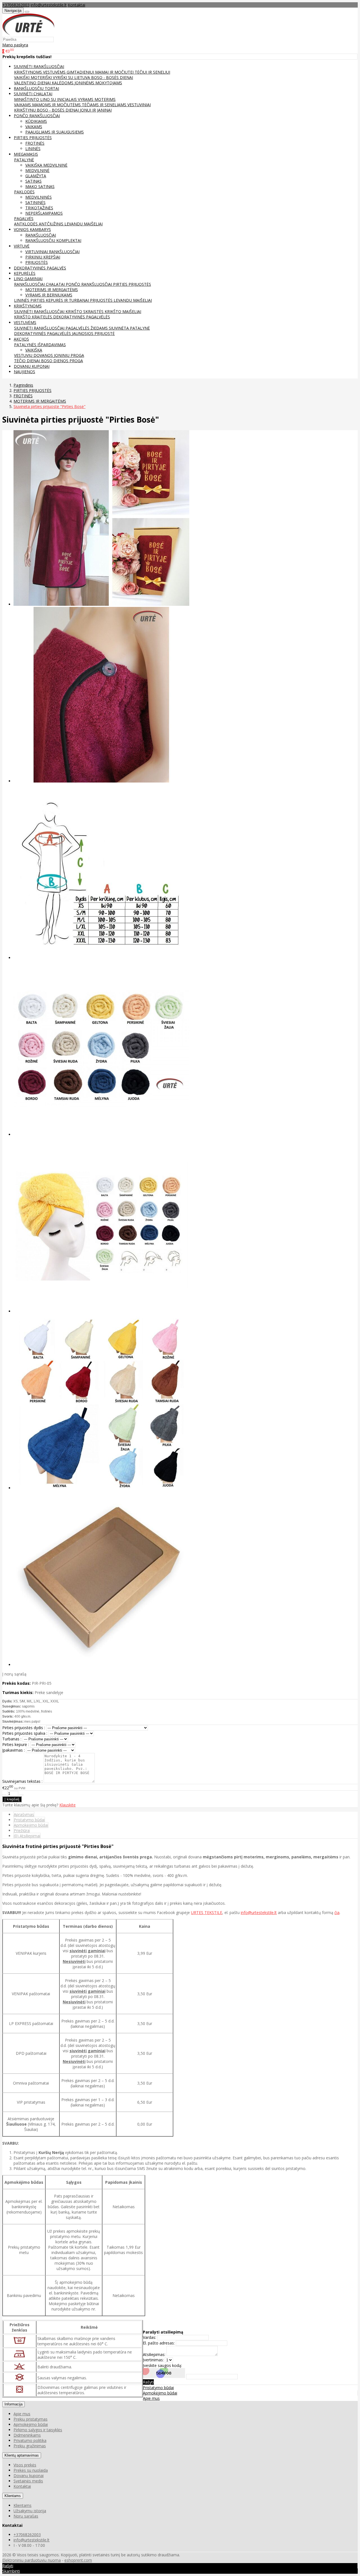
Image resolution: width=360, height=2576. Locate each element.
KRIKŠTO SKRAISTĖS (85, 311)
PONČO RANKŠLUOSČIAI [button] (37, 116)
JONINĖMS (85, 83)
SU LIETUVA (80, 77)
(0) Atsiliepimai (27, 1836)
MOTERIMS (105, 99)
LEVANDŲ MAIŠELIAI (84, 224)
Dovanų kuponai (29, 2476)
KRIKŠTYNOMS (29, 72)
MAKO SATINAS (40, 186)
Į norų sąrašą (14, 1674)
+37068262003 (16, 5)
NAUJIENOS (24, 372)
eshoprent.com (78, 2560)
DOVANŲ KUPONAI (32, 366)
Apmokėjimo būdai (31, 1825)
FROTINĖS (35, 143)
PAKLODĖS (24, 192)
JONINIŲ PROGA (69, 355)
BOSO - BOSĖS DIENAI (112, 77)
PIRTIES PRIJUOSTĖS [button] (33, 138)
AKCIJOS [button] (21, 339)
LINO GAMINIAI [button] (28, 279)
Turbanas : (12, 1739)
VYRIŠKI (60, 77)
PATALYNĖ (24, 160)
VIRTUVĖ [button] (22, 246)
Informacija (13, 2404)
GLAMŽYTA (36, 176)
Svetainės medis (28, 2481)
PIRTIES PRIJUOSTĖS (132, 284)
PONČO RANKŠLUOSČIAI (89, 284)
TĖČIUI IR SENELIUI (152, 72)
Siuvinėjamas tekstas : (22, 1781)
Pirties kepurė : (16, 1744)
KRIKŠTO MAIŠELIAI (123, 311)
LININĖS (33, 148)
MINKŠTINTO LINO (32, 99)
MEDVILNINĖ (37, 170)
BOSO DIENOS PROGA (62, 361)
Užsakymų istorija (30, 2511)
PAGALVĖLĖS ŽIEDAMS (87, 328)
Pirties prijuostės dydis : (24, 1728)
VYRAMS (86, 99)
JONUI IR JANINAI (96, 110)
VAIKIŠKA (34, 350)
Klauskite (67, 1805)
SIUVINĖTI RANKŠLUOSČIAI (40, 311)
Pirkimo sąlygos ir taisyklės (38, 2430)
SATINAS (33, 181)
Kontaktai (76, 5)
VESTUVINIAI (139, 105)
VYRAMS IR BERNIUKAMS (49, 295)
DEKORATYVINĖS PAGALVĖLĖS (82, 317)
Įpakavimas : (13, 1750)
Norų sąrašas (26, 2516)
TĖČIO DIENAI (28, 361)
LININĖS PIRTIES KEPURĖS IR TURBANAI (52, 300)
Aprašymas (24, 1814)
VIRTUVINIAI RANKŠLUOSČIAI (52, 252)
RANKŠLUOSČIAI (41, 235)
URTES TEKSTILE (207, 1912)
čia (337, 1912)
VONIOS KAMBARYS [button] (32, 229)
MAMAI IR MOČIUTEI (115, 72)
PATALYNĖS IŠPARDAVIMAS (40, 345)
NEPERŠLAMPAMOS (44, 213)
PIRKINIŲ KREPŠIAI (43, 257)
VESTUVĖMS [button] (25, 322)
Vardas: (149, 2337)
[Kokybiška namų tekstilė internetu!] (28, 34)
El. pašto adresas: (159, 2343)
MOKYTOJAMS (109, 83)
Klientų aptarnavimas (22, 2455)
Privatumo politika (30, 2440)
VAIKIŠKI (22, 77)
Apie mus (151, 2398)
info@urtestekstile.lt (49, 5)
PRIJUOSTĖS (37, 262)
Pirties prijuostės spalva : (25, 1733)
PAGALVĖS (24, 218)
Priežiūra (22, 1830)
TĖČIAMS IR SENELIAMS (105, 105)
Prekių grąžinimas (30, 2446)
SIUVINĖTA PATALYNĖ (129, 328)
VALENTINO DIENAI (33, 83)
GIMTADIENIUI (81, 72)
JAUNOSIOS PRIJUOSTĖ (93, 333)
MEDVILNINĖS (39, 197)
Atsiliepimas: (154, 2354)
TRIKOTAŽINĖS (39, 208)
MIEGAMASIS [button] (26, 154)
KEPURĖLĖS (25, 273)
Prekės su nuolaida (31, 2470)
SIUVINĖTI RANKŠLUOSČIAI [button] (39, 66)
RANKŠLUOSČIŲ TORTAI (36, 88)
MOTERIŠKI (42, 77)
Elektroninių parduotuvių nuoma (31, 2560)
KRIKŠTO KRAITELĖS (34, 317)
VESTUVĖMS (55, 72)
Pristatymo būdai (29, 1820)
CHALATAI (56, 284)
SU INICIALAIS (64, 99)
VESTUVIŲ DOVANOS (34, 355)
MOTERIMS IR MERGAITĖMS (52, 290)
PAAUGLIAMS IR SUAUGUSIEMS (55, 132)
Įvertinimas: (153, 2360)
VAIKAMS (23, 105)
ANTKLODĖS (26, 224)
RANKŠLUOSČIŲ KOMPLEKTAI (53, 240)
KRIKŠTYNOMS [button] (28, 306)
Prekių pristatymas (31, 2419)
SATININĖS (35, 202)
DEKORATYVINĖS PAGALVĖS (40, 268)
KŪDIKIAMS (36, 121)
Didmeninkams (27, 2435)
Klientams (13, 2496)
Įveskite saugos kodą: (162, 2365)
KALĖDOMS (63, 83)
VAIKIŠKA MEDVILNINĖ (46, 165)
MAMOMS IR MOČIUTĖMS (57, 105)
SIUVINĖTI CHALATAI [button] (33, 94)
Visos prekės (25, 2465)
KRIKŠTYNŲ (25, 110)
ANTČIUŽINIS (52, 224)
